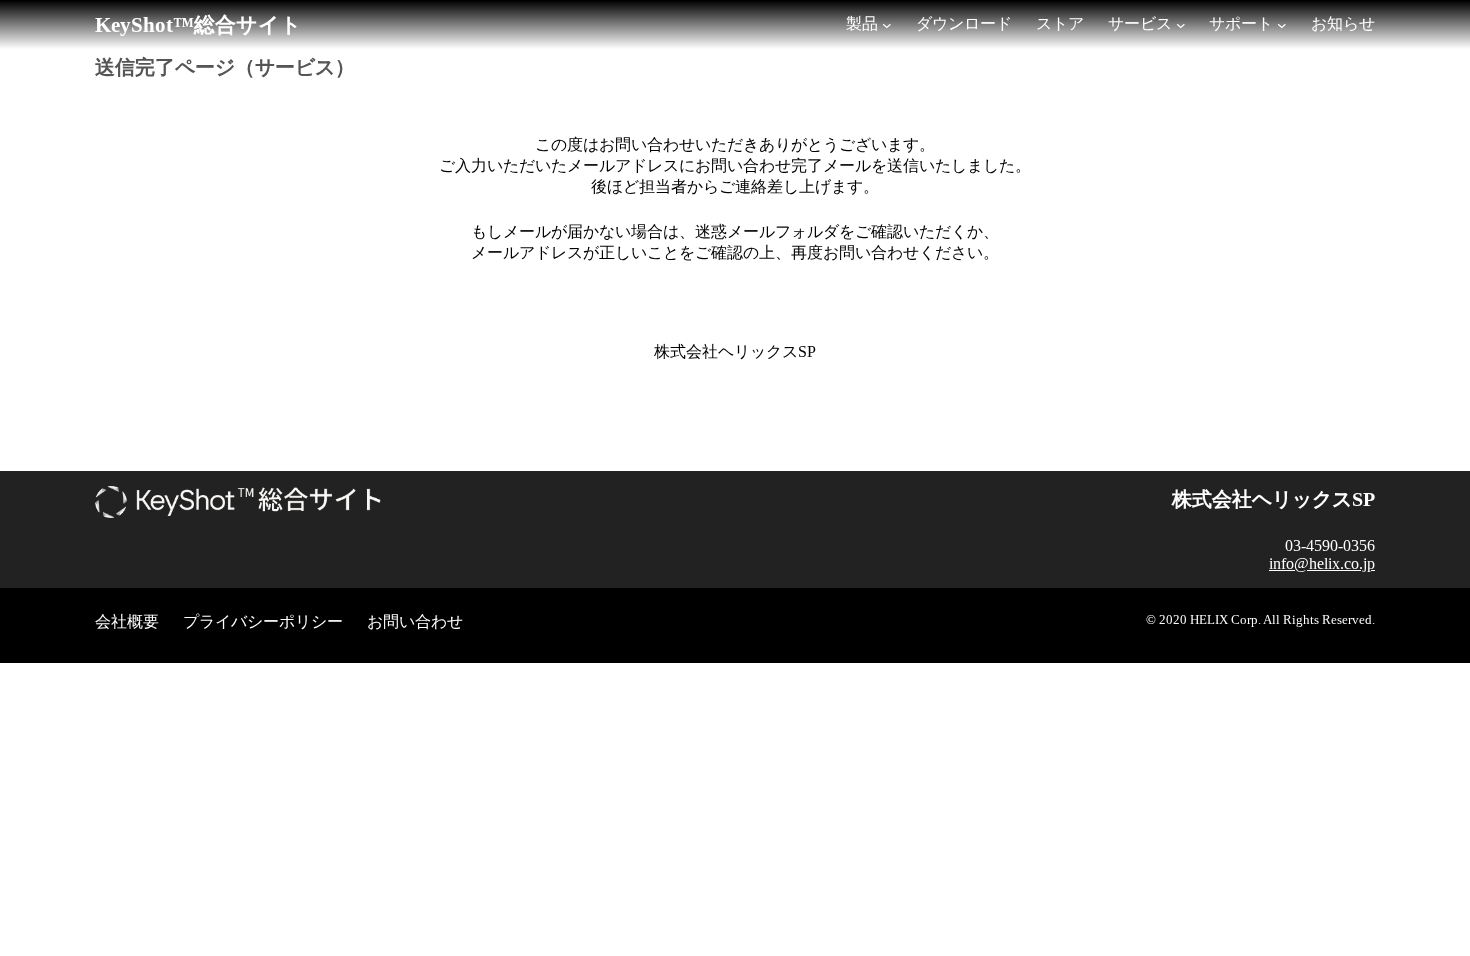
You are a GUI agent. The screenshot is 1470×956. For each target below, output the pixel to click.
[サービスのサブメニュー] (1181, 25)
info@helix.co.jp (1322, 563)
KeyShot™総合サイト (198, 25)
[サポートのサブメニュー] (1282, 25)
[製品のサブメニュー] (887, 25)
